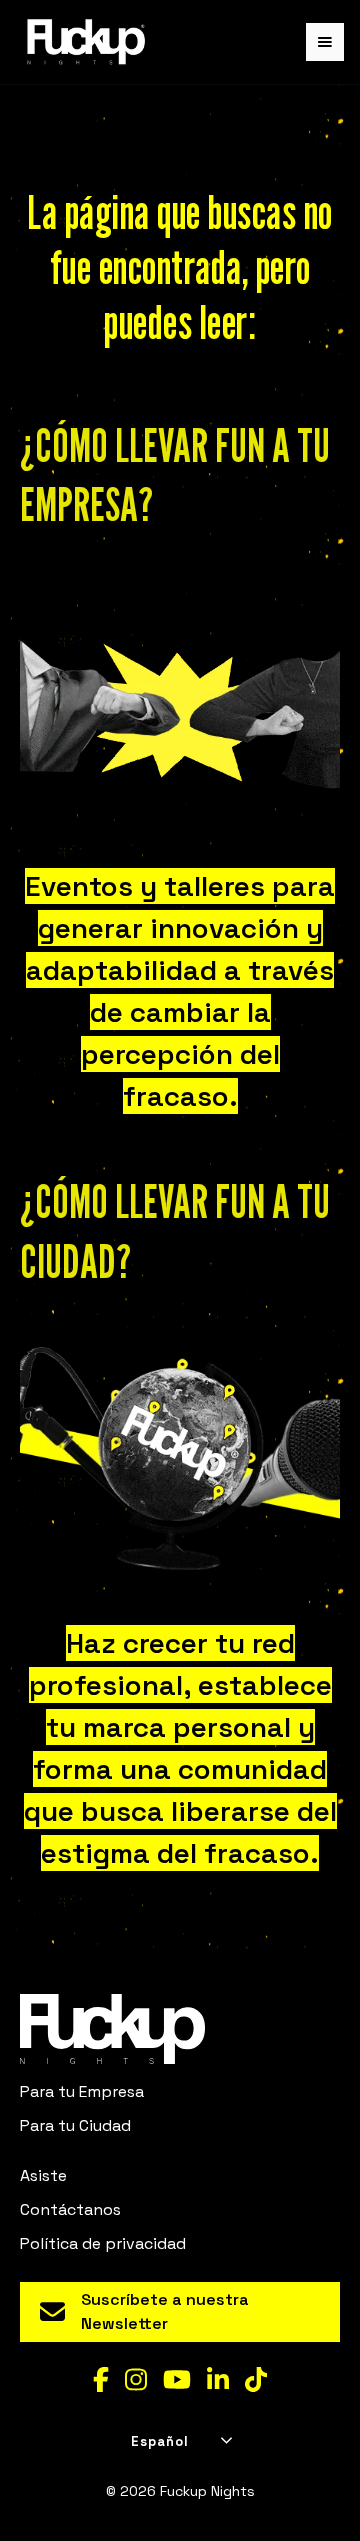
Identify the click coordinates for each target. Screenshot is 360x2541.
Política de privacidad (103, 2243)
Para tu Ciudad (75, 2125)
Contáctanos (70, 2209)
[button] (325, 42)
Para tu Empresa (82, 2091)
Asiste (43, 2175)
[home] (81, 41)
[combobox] (180, 2442)
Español (160, 2441)
